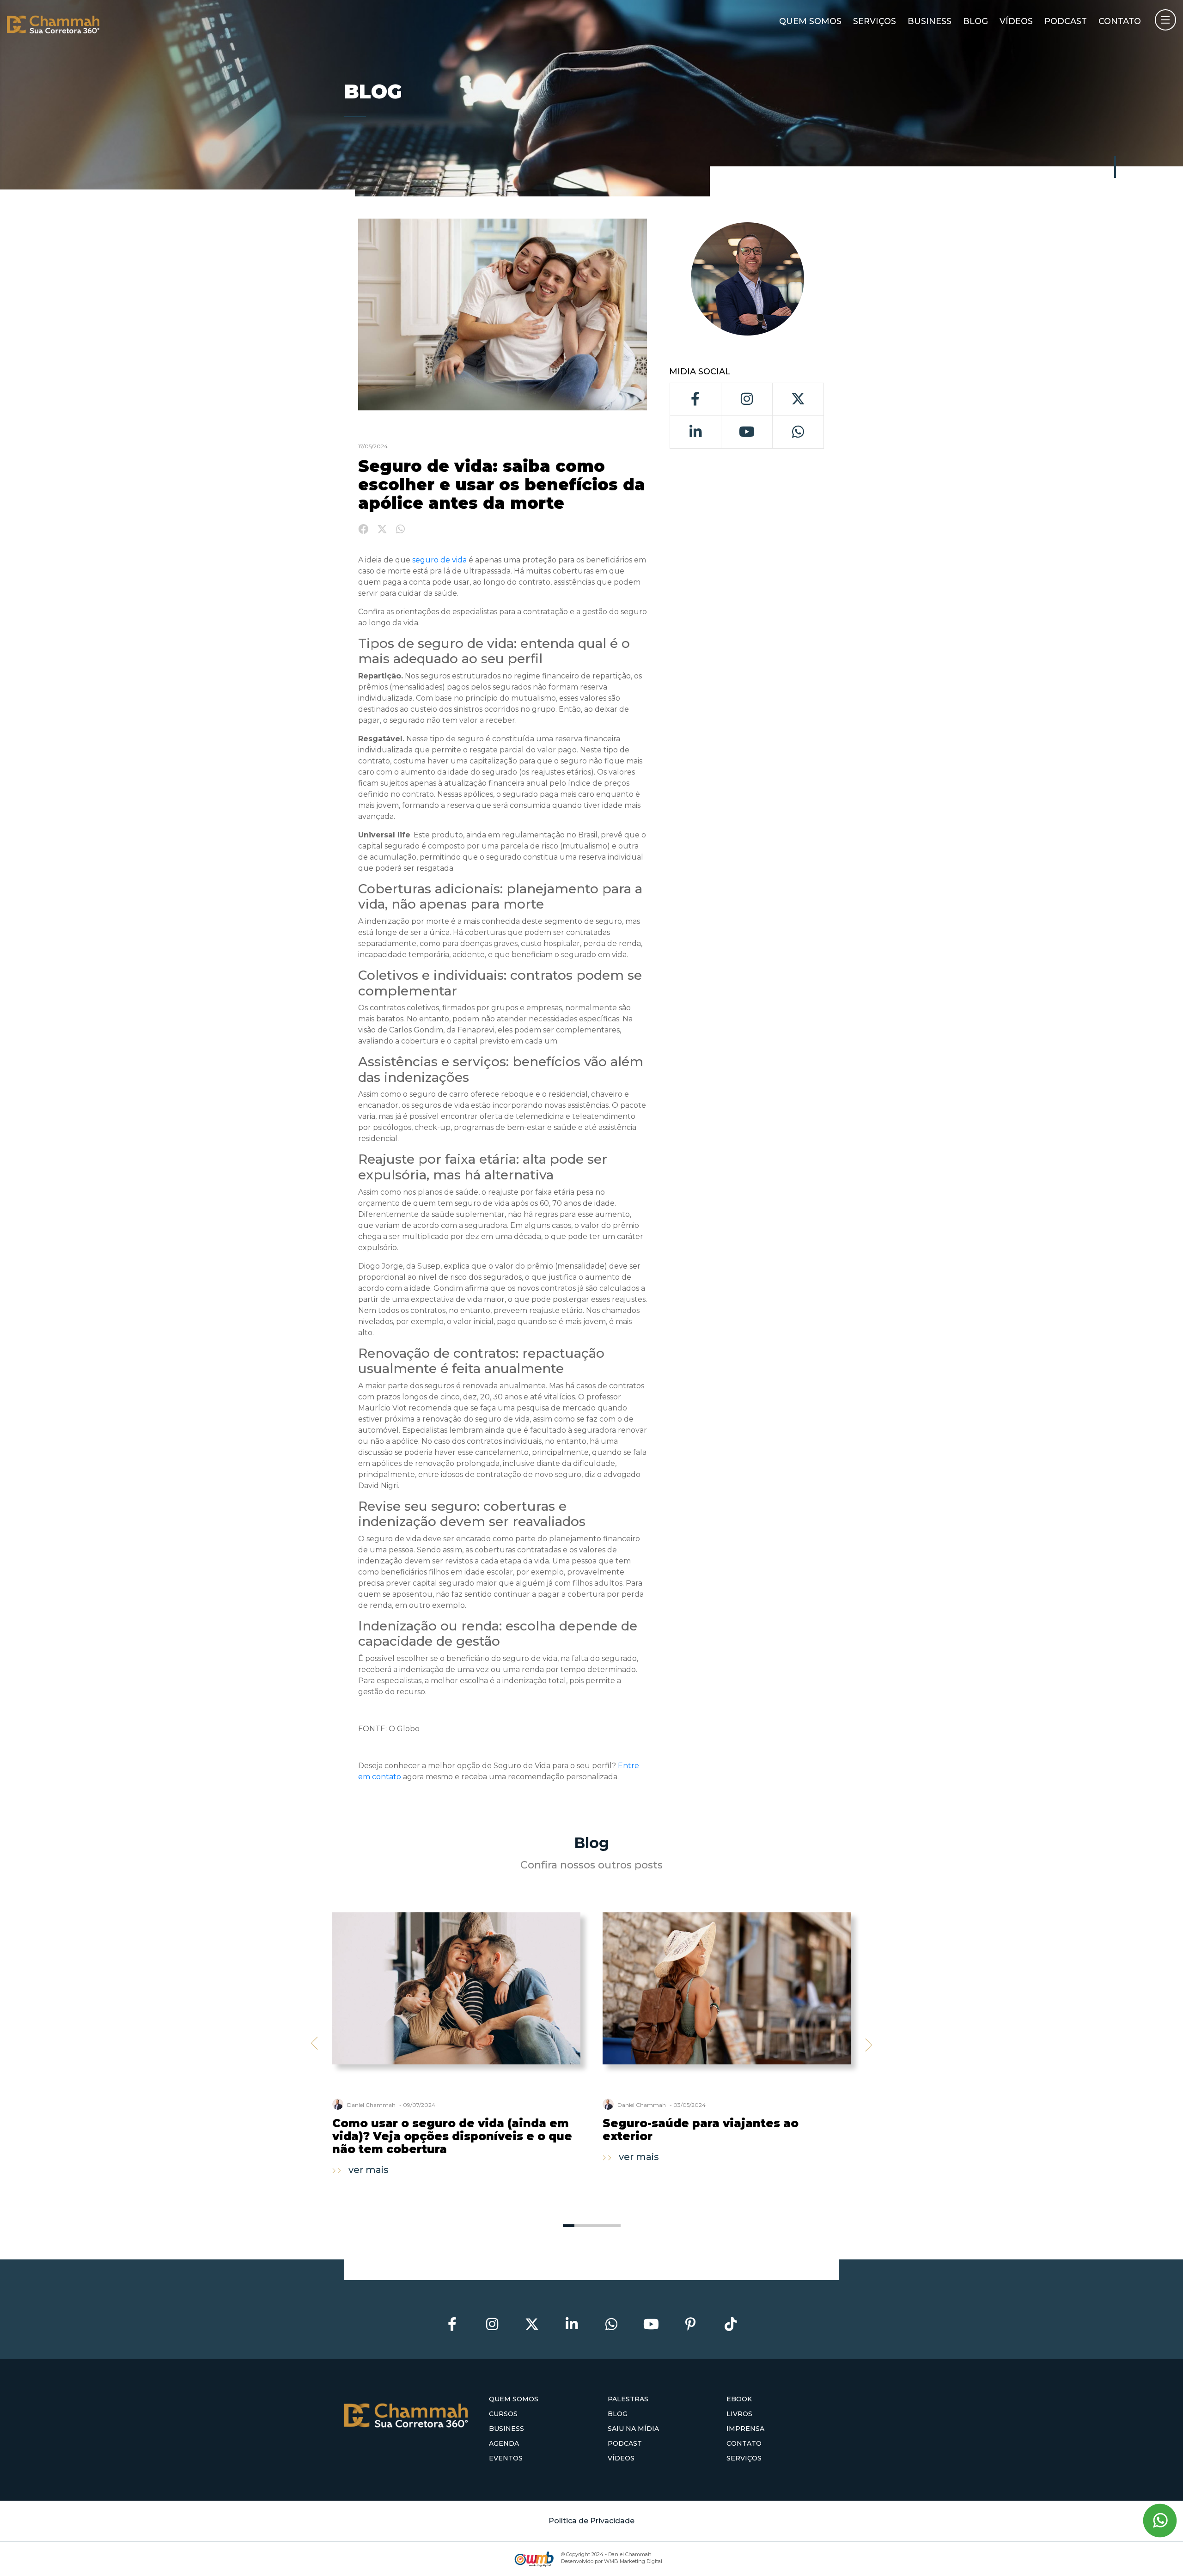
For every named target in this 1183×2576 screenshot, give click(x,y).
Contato (1120, 21)
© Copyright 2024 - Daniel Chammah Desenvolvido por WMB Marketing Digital (612, 2558)
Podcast (1066, 21)
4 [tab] (603, 2226)
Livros (739, 2414)
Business (930, 21)
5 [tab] (615, 2226)
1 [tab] (569, 2226)
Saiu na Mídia (633, 2429)
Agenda (504, 2443)
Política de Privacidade (591, 2521)
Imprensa (745, 2429)
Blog (976, 21)
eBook (739, 2399)
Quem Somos (810, 21)
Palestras (628, 2399)
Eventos (506, 2458)
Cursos (503, 2414)
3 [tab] (592, 2226)
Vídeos (1016, 21)
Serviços (875, 21)
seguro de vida (439, 560)
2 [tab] (580, 2226)
